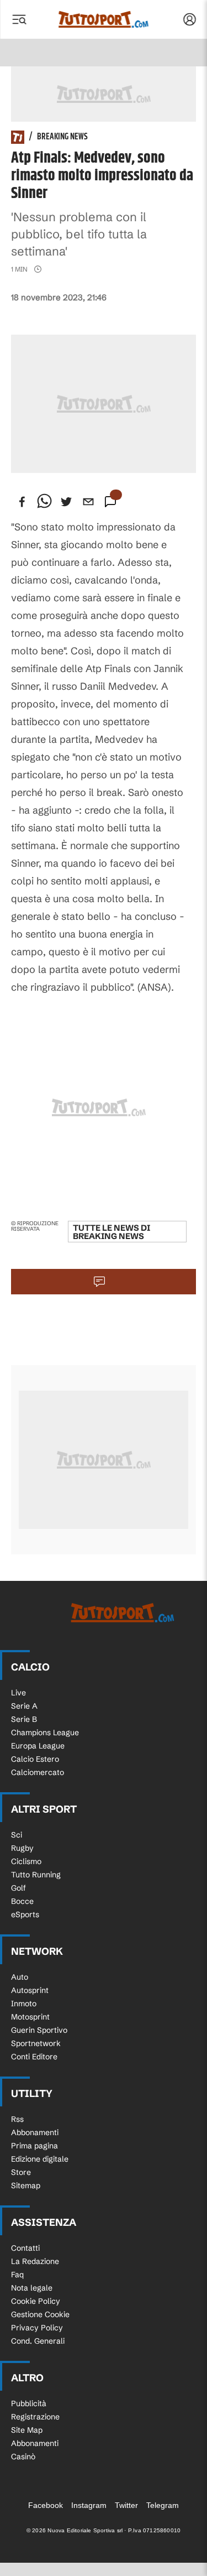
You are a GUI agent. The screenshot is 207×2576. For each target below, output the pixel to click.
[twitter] (66, 502)
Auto (20, 1977)
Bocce (22, 1901)
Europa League (38, 1746)
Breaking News (62, 137)
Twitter (126, 2505)
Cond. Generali (38, 2341)
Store (21, 2172)
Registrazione (35, 2417)
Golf (18, 1888)
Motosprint (30, 2017)
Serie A (24, 1706)
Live (18, 1693)
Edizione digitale (40, 2159)
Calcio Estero (35, 1759)
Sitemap (26, 2185)
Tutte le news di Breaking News (112, 1232)
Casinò (23, 2457)
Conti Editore (34, 2057)
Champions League (45, 1732)
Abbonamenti (35, 2132)
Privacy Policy (37, 2328)
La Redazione (35, 2261)
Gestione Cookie (40, 2314)
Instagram (89, 2505)
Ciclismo (26, 1861)
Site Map (27, 2430)
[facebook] (22, 502)
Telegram (163, 2505)
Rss (17, 2119)
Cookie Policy (36, 2301)
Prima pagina (34, 2146)
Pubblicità (29, 2403)
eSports (25, 1914)
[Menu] (19, 19)
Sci (17, 1835)
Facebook (46, 2505)
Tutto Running (36, 1875)
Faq (17, 2275)
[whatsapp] (44, 502)
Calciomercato (38, 1772)
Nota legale (32, 2288)
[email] (88, 502)
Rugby (22, 1848)
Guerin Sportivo (39, 2030)
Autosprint (30, 1990)
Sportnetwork (36, 2043)
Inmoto (24, 2003)
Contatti (25, 2248)
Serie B (24, 1719)
